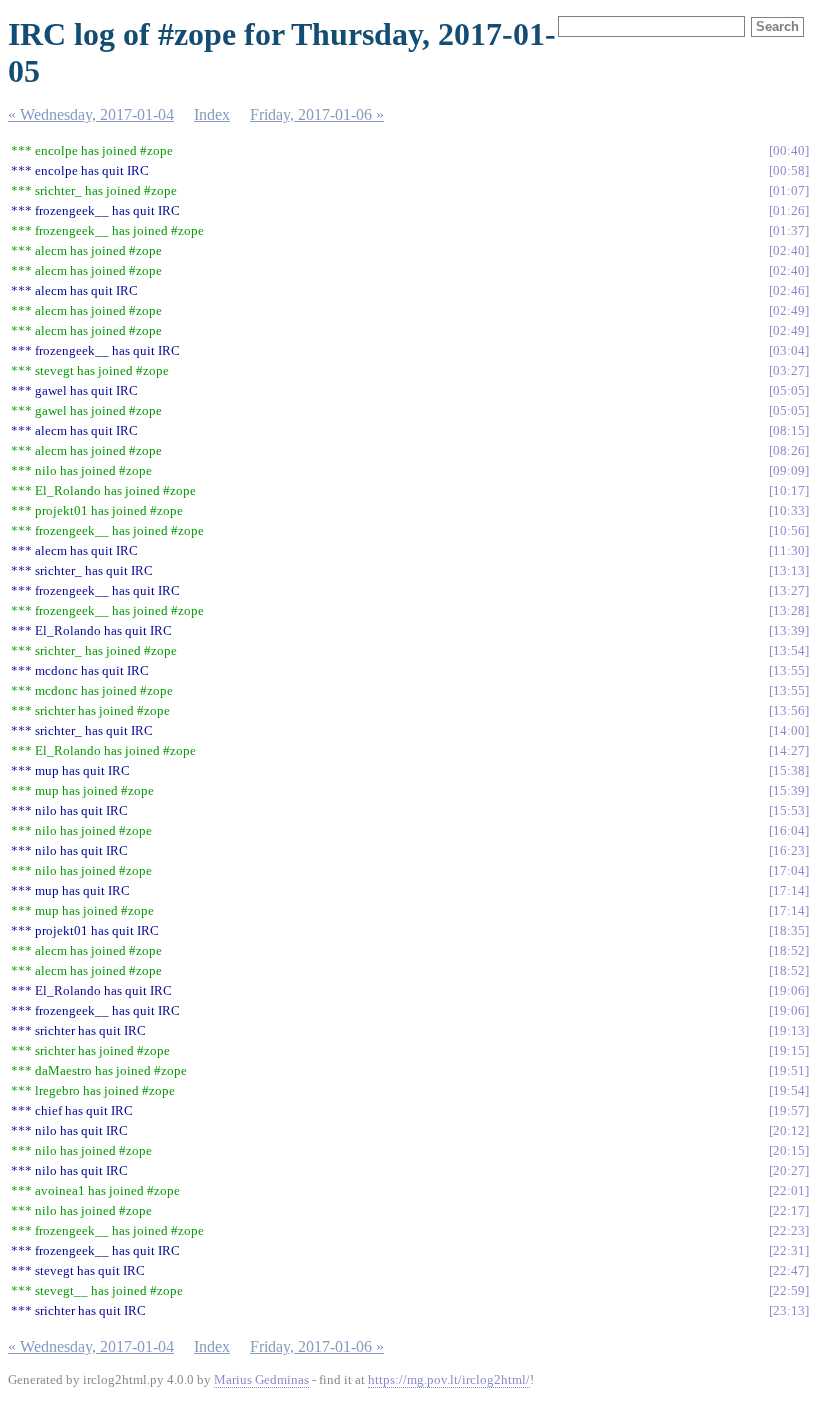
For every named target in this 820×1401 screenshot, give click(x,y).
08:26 (789, 450)
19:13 (789, 1030)
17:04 (789, 870)
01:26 (789, 210)
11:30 (789, 550)
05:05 (789, 390)
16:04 (789, 830)
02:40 (789, 250)
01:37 (789, 230)
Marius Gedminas (261, 1379)
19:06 (789, 990)
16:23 (789, 850)
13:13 (789, 570)
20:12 (789, 1130)
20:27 (789, 1170)
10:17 (789, 490)
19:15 (789, 1050)
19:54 (789, 1090)
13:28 (789, 610)
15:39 (789, 790)
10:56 (789, 530)
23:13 (789, 1310)
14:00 (789, 730)
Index (212, 114)
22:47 (789, 1270)
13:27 (789, 590)
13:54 (789, 650)
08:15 (789, 430)
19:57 (789, 1110)
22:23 (789, 1230)
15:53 (789, 810)
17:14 (789, 890)
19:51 (789, 1070)
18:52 (789, 950)
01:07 (789, 190)
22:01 (789, 1190)
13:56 (789, 710)
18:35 (789, 930)
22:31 (789, 1250)
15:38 (789, 770)
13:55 (789, 670)
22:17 (789, 1210)
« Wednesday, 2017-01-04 (91, 114)
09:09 (789, 470)
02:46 (789, 290)
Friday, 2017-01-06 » (317, 114)
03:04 (789, 350)
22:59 (789, 1290)
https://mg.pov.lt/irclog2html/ (449, 1379)
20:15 (789, 1150)
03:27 (789, 370)
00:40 (789, 150)
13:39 (789, 630)
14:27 (789, 750)
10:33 (789, 510)
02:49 (789, 310)
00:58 (789, 170)
